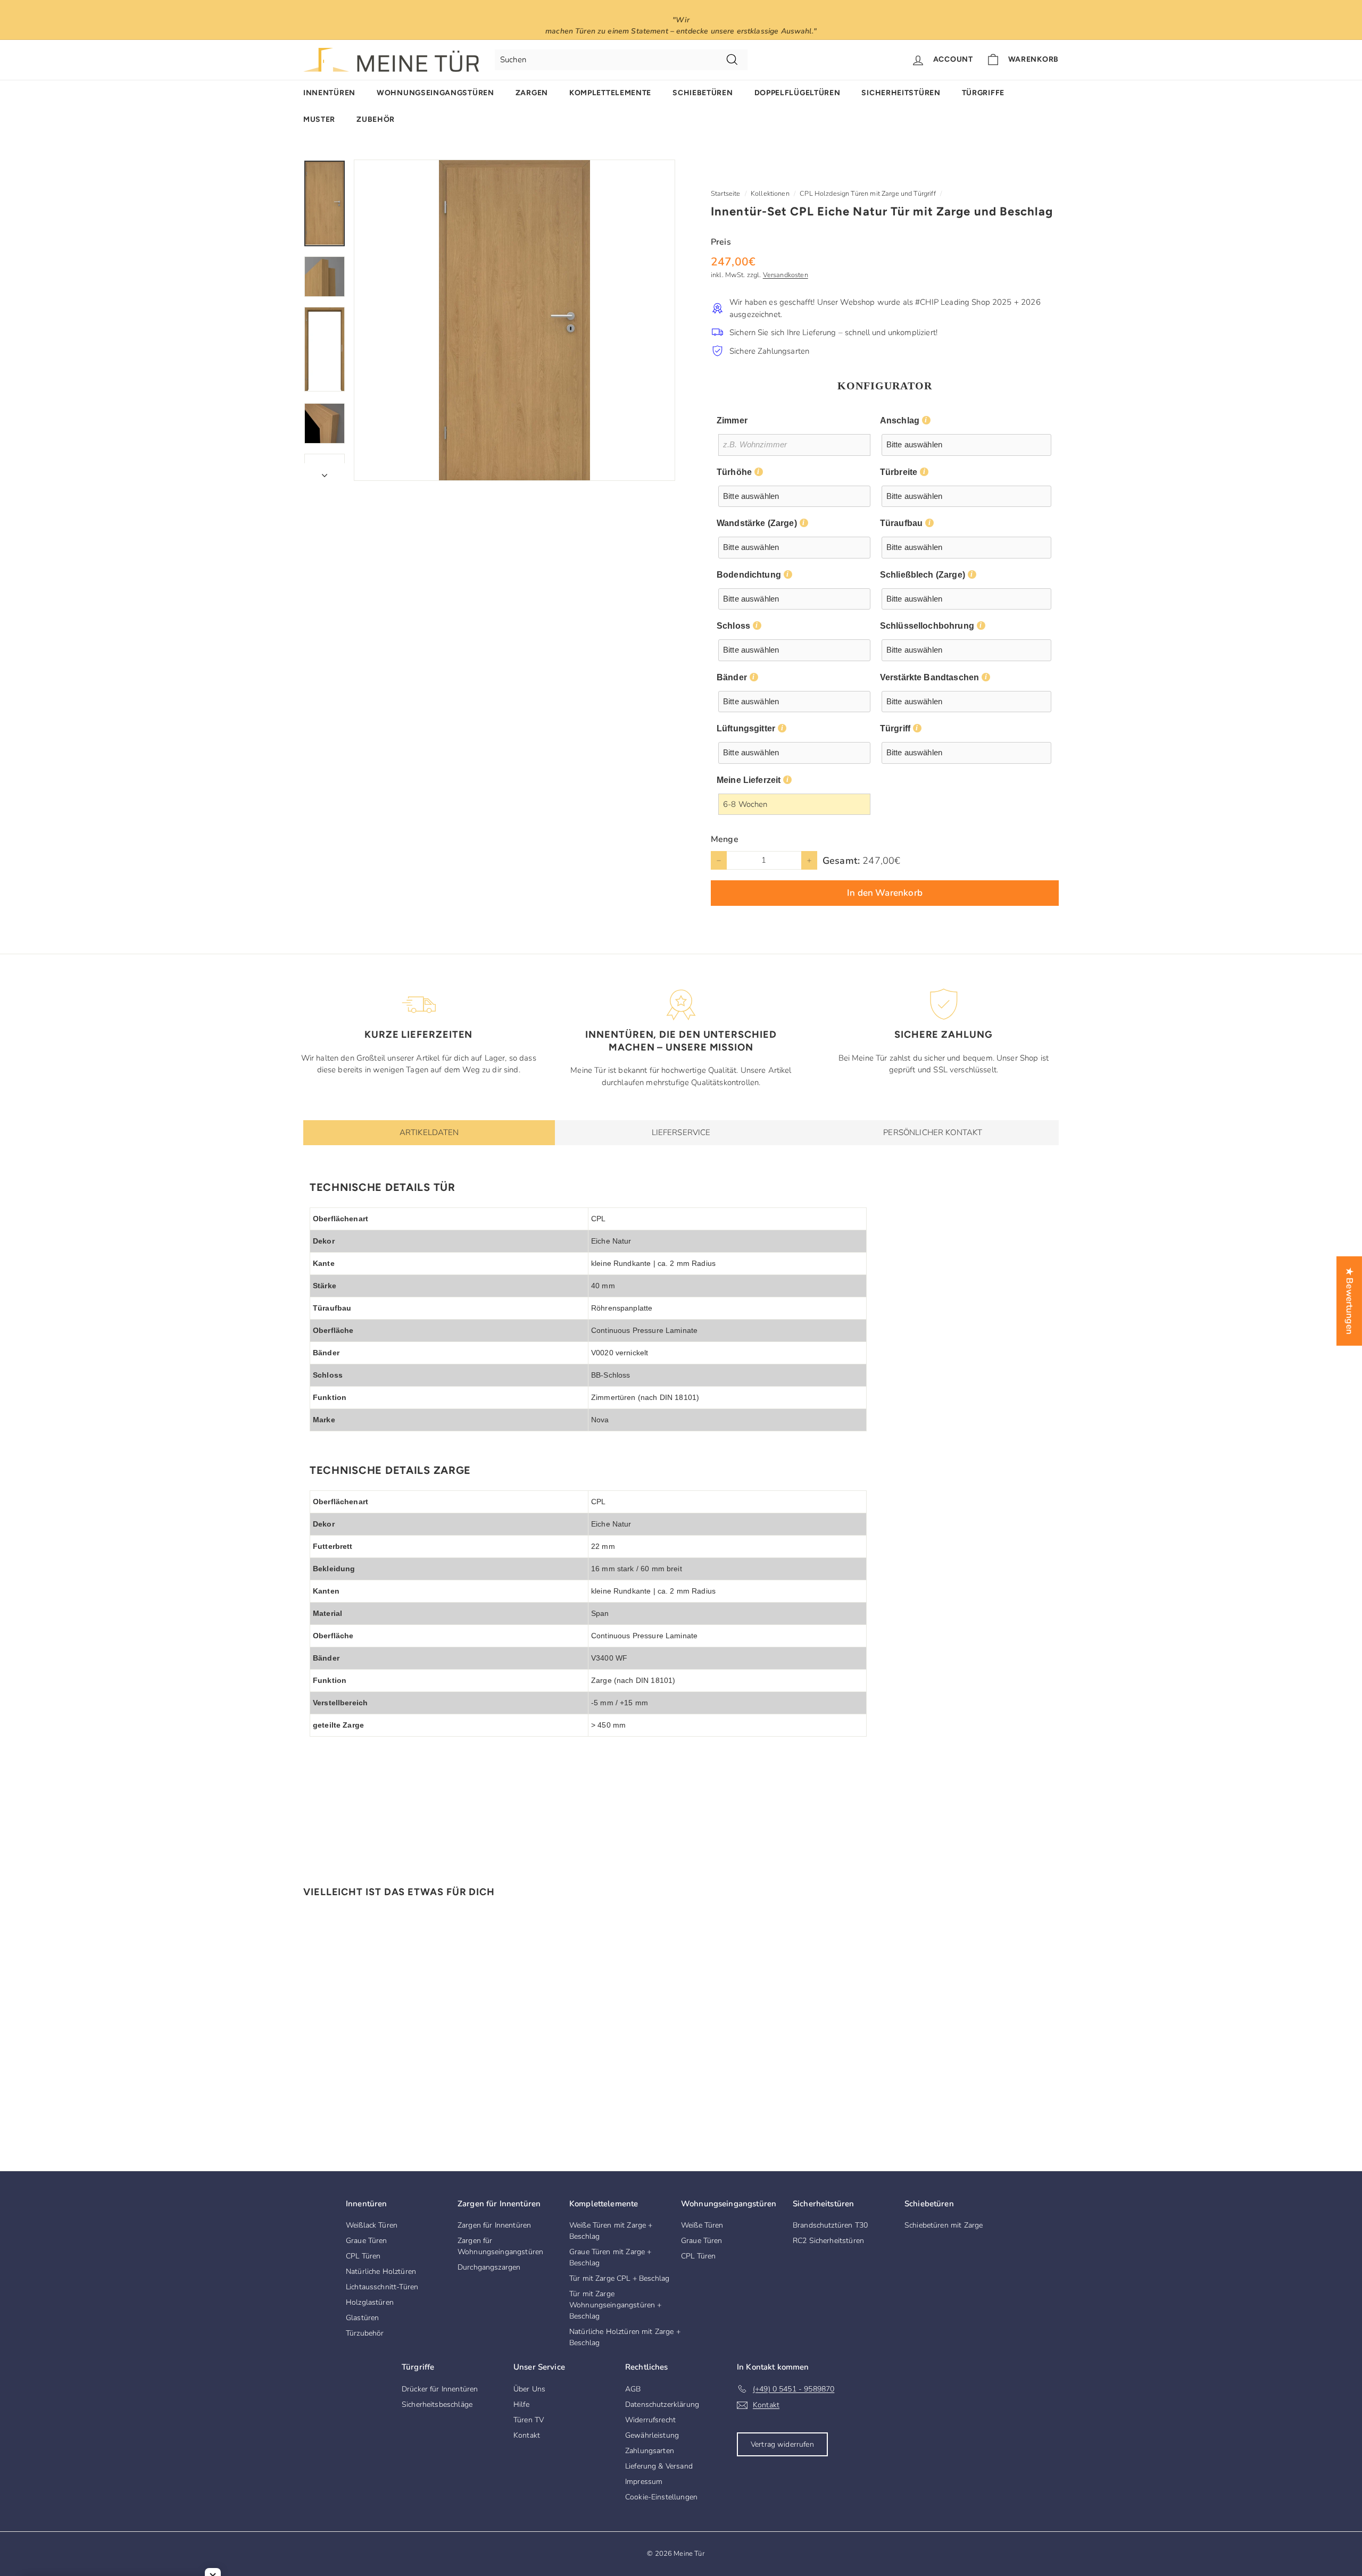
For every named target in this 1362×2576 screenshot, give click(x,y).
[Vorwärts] (325, 472)
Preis (721, 242)
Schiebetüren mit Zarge (944, 2225)
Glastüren (362, 2318)
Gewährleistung (652, 2435)
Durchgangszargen (489, 2267)
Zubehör (376, 119)
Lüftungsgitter (746, 728)
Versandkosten (786, 275)
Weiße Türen (702, 2225)
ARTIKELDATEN (429, 1132)
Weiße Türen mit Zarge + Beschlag (611, 2231)
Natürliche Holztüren (381, 2271)
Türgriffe (983, 93)
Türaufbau (901, 523)
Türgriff (895, 728)
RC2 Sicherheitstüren (828, 2241)
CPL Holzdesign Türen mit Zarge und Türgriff (867, 194)
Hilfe (521, 2404)
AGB (633, 2389)
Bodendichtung (749, 575)
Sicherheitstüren (901, 93)
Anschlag (900, 420)
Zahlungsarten (650, 2451)
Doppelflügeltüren (798, 93)
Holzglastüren (370, 2302)
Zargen (532, 93)
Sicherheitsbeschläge (437, 2404)
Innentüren (329, 93)
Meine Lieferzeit (749, 780)
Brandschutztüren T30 (830, 2225)
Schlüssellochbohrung (927, 626)
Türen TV (529, 2420)
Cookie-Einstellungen (661, 2497)
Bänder (732, 677)
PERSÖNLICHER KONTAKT (933, 1132)
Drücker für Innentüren (440, 2389)
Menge (725, 839)
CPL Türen (363, 2256)
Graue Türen (367, 2241)
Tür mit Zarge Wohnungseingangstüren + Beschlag (615, 2305)
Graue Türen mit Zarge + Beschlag (610, 2257)
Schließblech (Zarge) (923, 575)
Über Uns (529, 2389)
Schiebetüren (703, 93)
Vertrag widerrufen (782, 2444)
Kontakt (527, 2435)
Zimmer (732, 420)
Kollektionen (770, 194)
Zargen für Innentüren (494, 2225)
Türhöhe (734, 472)
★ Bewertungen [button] (1349, 1300)
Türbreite (899, 472)
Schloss (733, 626)
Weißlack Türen (372, 2225)
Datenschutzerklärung (662, 2404)
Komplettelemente (610, 93)
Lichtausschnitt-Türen (382, 2287)
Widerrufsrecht (650, 2420)
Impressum (644, 2482)
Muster (319, 119)
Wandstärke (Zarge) (757, 523)
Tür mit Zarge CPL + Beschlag (619, 2278)
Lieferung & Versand (659, 2466)
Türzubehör (365, 2333)
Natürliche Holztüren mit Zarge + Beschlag (625, 2337)
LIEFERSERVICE (681, 1132)
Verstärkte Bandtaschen (929, 677)
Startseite (726, 194)
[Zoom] (514, 320)
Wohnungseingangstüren (435, 93)
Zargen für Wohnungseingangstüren (500, 2246)
